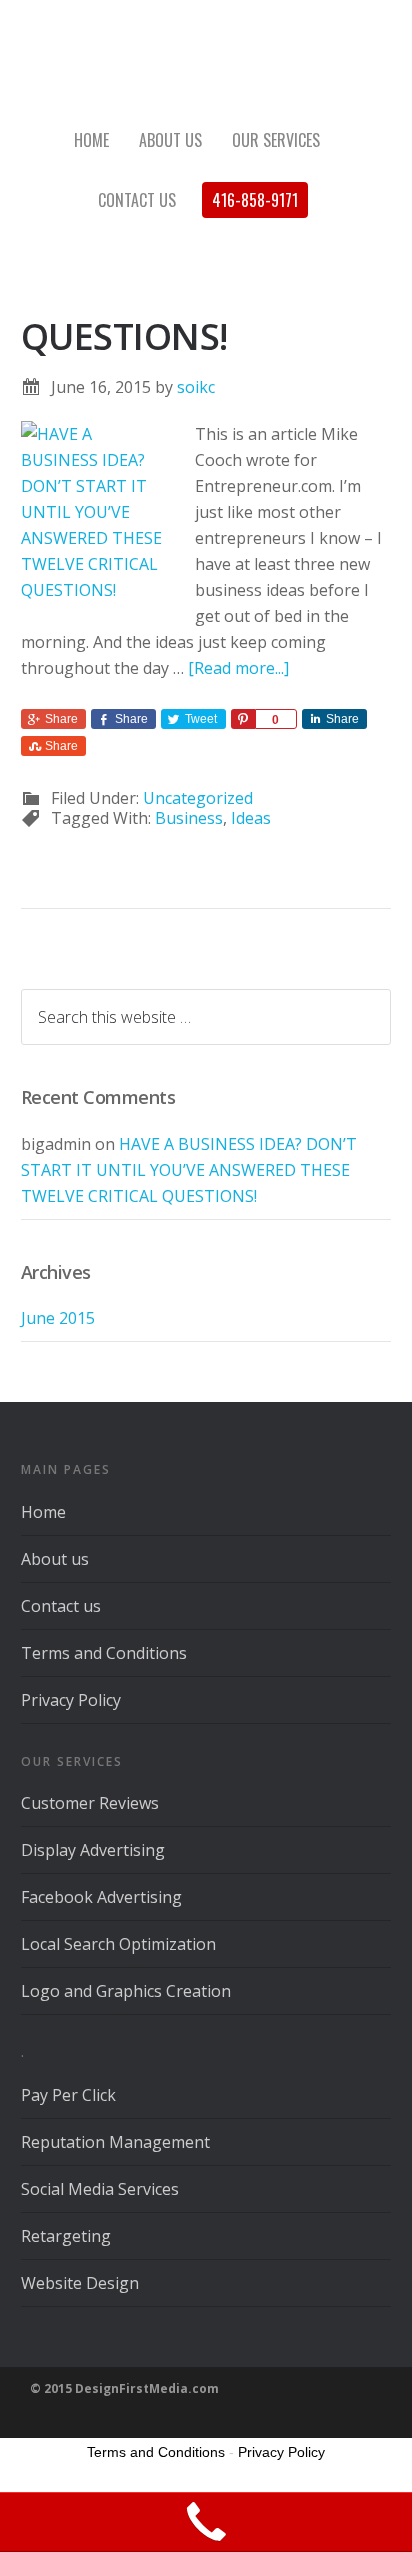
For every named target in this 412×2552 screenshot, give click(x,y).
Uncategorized (198, 798)
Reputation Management (115, 2142)
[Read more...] (238, 668)
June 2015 (58, 1318)
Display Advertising (93, 1850)
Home (43, 1512)
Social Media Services (100, 2189)
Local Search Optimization (118, 1944)
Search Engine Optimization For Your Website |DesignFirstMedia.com (206, 60)
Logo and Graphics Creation (126, 1991)
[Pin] (243, 719)
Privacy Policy (71, 1700)
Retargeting (66, 2236)
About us (55, 1559)
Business (189, 818)
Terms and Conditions (104, 1653)
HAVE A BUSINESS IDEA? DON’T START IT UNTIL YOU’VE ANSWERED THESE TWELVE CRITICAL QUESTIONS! (189, 1170)
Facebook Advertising (101, 1897)
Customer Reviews (90, 1803)
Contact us (61, 1606)
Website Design (80, 2283)
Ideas (251, 818)
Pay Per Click (68, 2095)
